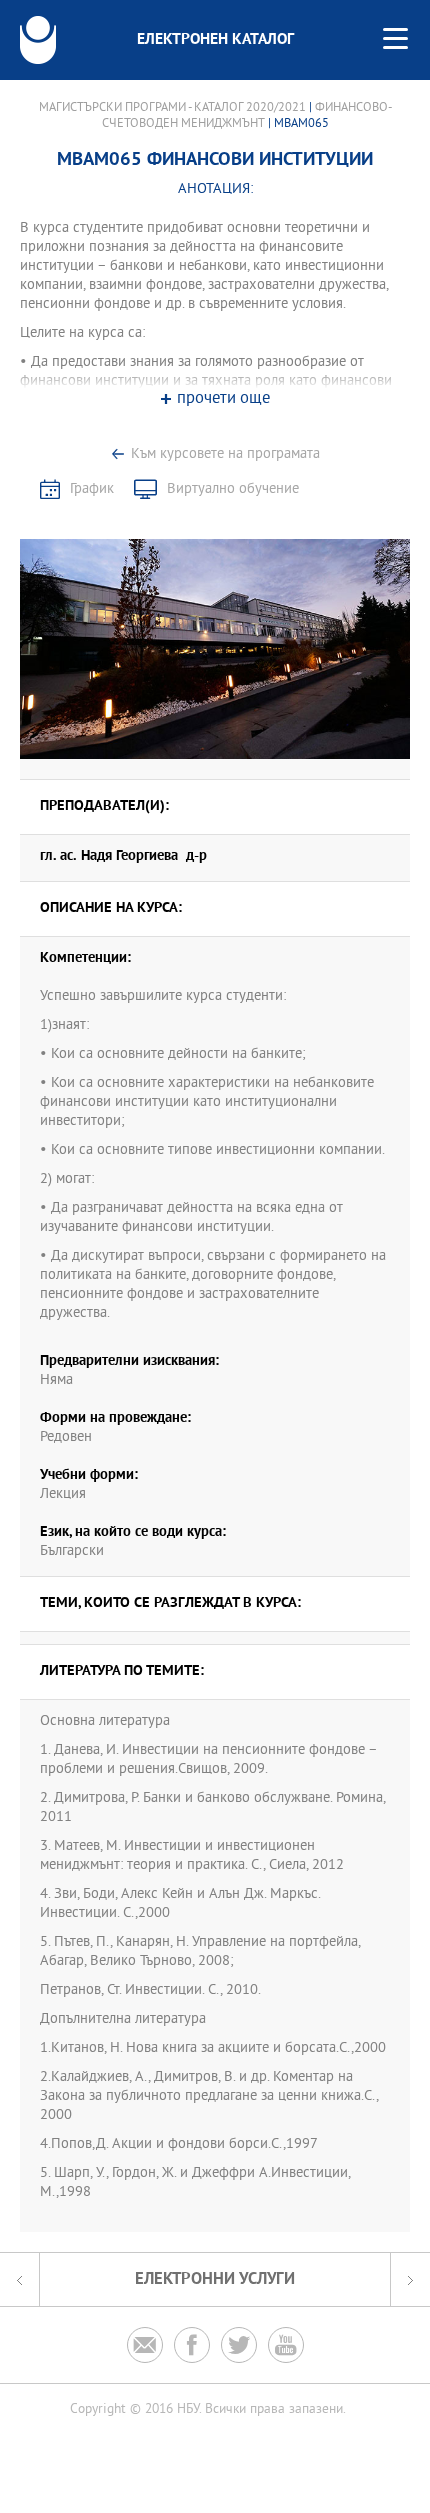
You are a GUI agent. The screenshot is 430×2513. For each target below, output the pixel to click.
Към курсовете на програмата (225, 454)
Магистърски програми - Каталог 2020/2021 (172, 108)
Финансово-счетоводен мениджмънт (247, 116)
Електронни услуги (215, 2279)
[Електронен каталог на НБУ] (38, 40)
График (92, 489)
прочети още (223, 399)
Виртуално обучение (233, 489)
